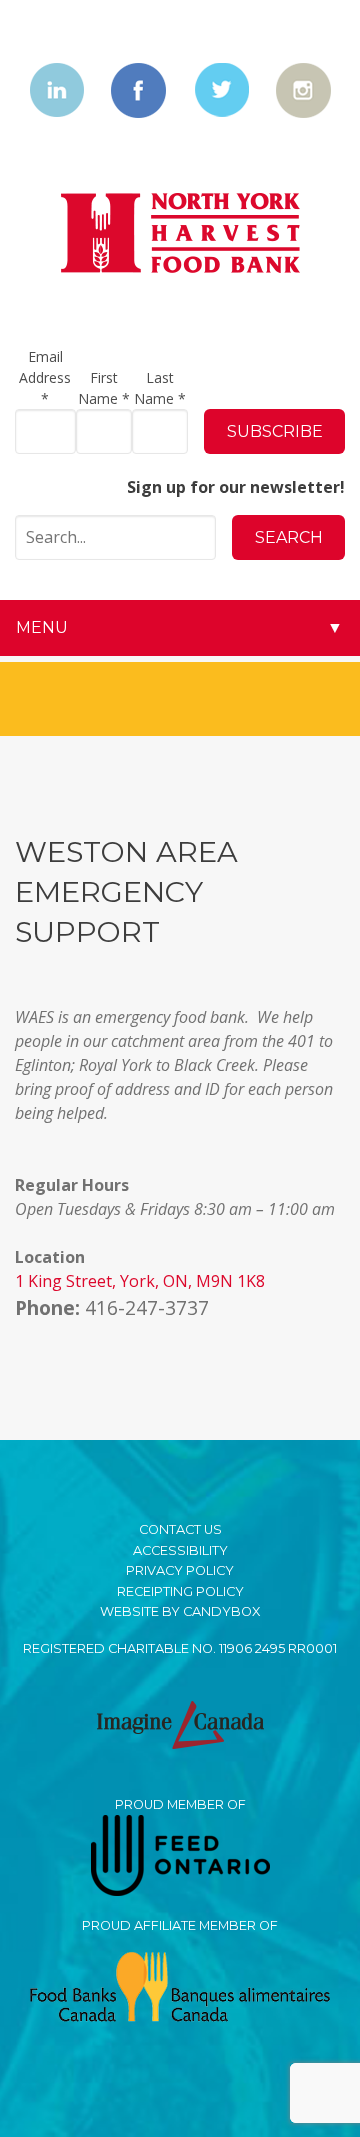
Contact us (180, 1529)
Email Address (45, 377)
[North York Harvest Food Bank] (180, 233)
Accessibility (180, 1550)
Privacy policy (180, 1570)
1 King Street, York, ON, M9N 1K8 (140, 1281)
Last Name (160, 388)
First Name (104, 388)
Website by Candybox (180, 1611)
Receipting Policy (180, 1591)
